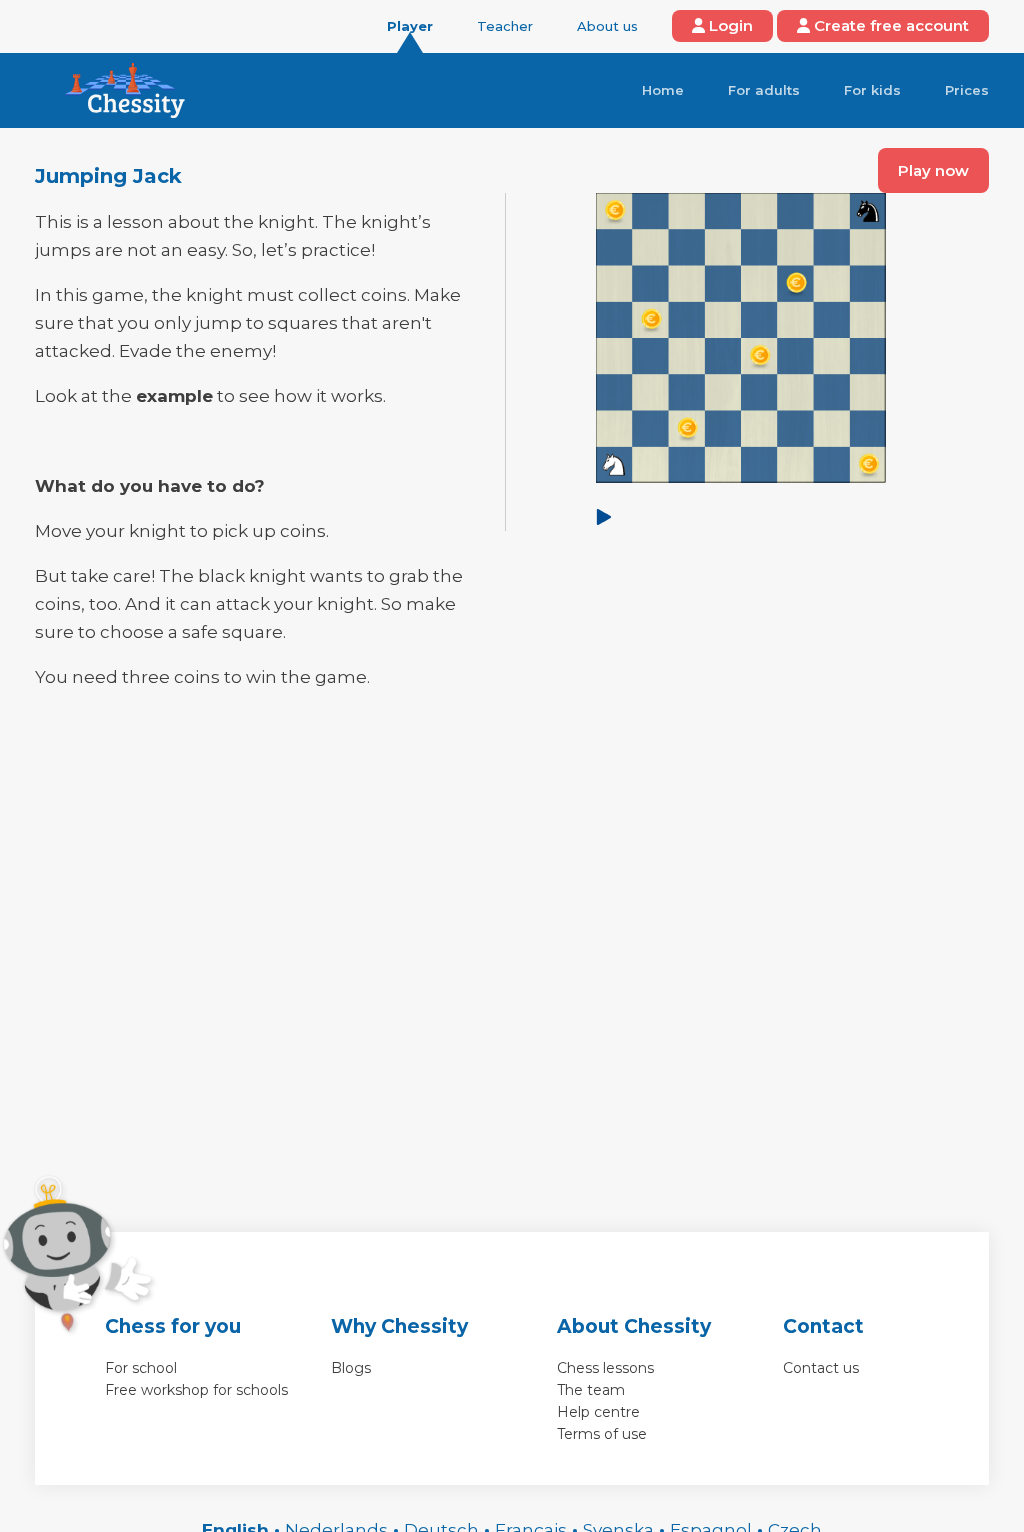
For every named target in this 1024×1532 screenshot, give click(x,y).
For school (141, 1368)
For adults (764, 90)
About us (607, 26)
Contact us (821, 1368)
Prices (967, 90)
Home (663, 90)
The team (591, 1390)
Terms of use (602, 1434)
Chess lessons (605, 1368)
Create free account (889, 25)
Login (729, 25)
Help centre (598, 1412)
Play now (933, 170)
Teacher (505, 26)
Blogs (351, 1368)
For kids (872, 90)
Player (410, 26)
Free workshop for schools (196, 1390)
